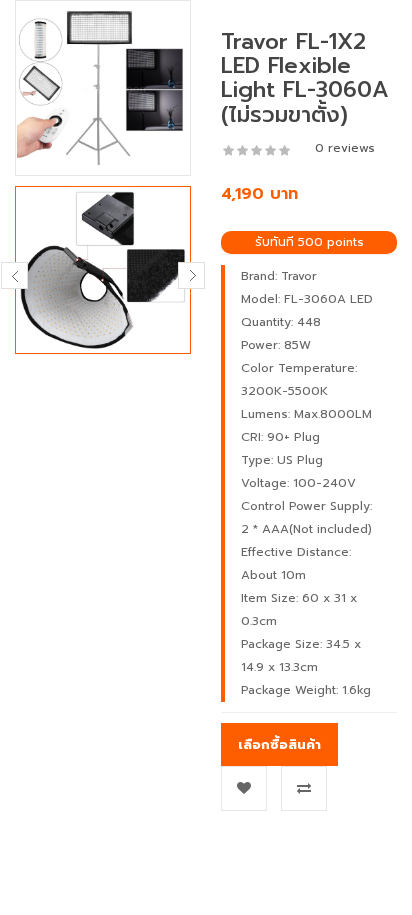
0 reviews (345, 148)
